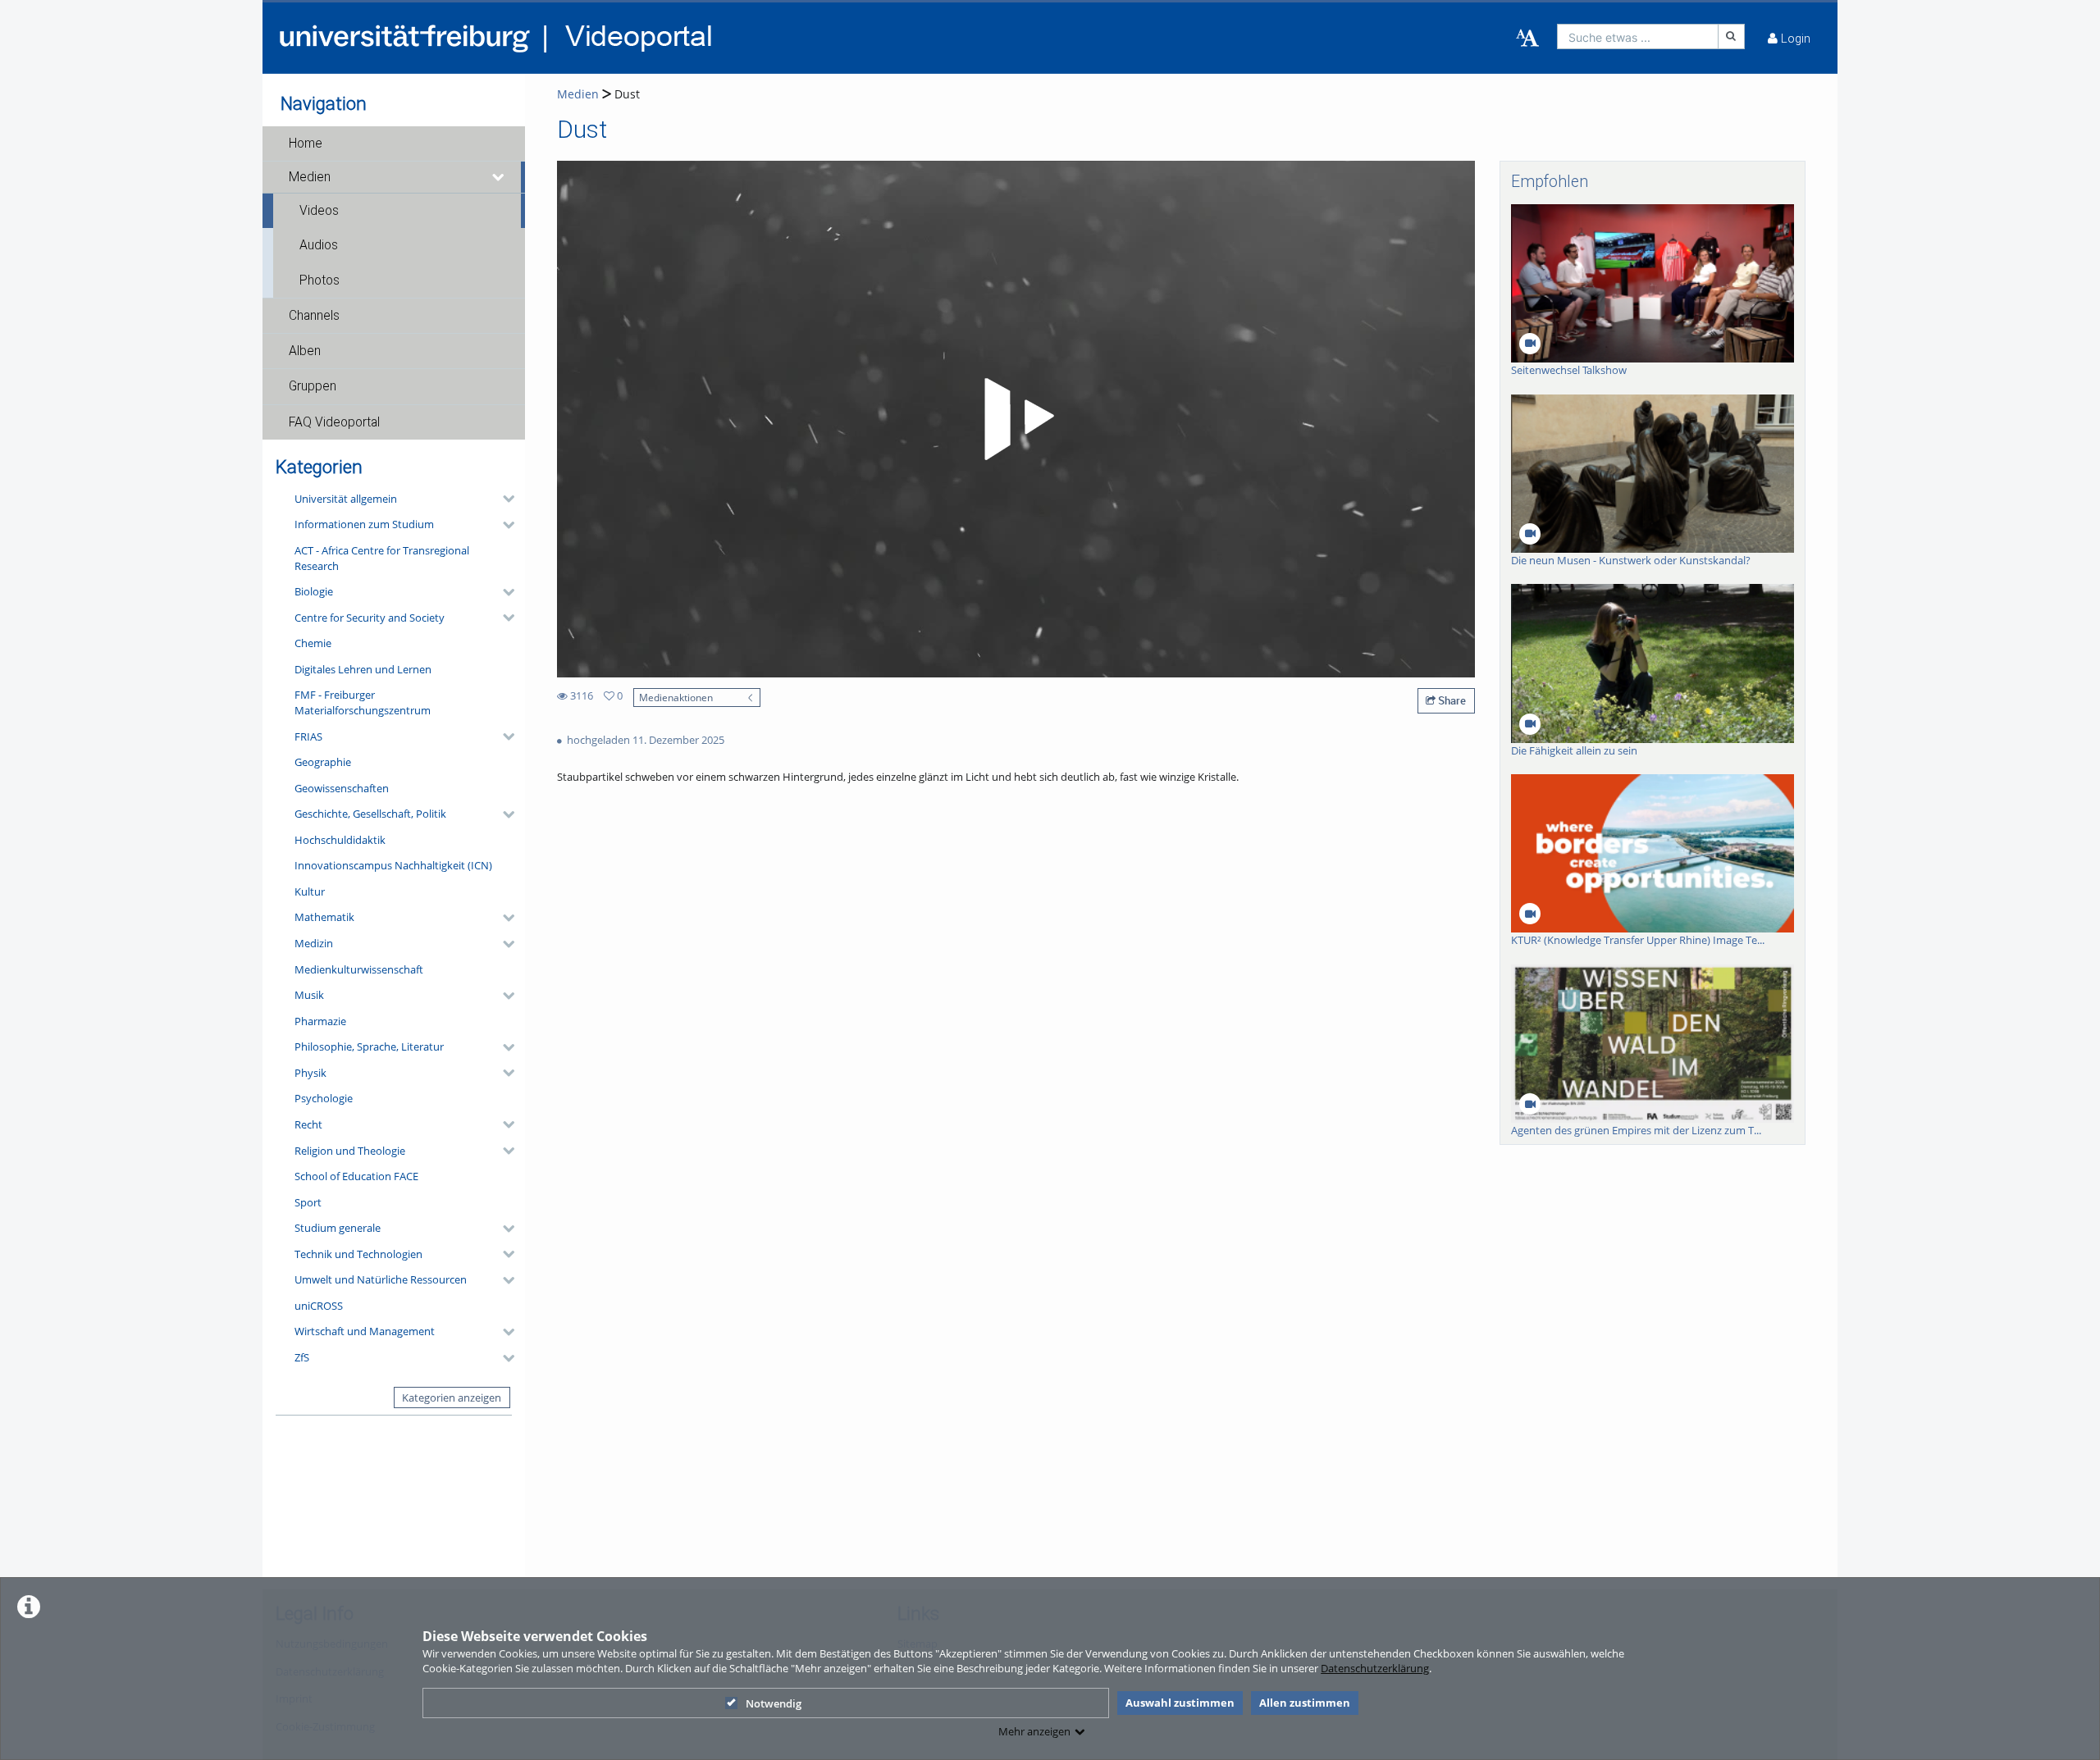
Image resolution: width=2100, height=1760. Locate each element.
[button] (394, 144)
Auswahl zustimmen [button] (1180, 1703)
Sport (308, 1202)
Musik (309, 995)
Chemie (313, 643)
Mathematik (324, 917)
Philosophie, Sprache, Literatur (369, 1046)
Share (1451, 700)
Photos (320, 280)
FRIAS (308, 736)
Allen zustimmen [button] (1305, 1703)
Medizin (314, 943)
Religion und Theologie (350, 1151)
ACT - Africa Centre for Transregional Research (382, 558)
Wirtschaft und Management (365, 1331)
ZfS (302, 1357)
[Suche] (1732, 36)
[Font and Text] (1527, 39)
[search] (1638, 36)
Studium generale (338, 1228)
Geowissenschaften (342, 788)
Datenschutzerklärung (1375, 1668)
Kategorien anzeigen (452, 1398)
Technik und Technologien (358, 1254)
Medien (310, 177)
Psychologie (324, 1098)
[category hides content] (504, 499)
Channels (314, 316)
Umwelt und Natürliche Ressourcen (381, 1279)
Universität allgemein (346, 499)
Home (306, 144)
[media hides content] (499, 177)
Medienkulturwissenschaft (359, 969)
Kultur (310, 891)
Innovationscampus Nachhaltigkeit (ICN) (393, 865)
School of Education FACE (356, 1176)
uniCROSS (319, 1306)
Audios (319, 245)
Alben (305, 351)
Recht (308, 1124)
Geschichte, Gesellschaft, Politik (370, 814)
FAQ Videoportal (334, 422)
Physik (310, 1073)
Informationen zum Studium (364, 524)
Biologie (314, 591)
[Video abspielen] (1016, 419)
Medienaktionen (676, 697)
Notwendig (774, 1703)
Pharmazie (320, 1021)
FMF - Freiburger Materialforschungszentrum (363, 702)
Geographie (323, 762)
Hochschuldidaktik (340, 840)
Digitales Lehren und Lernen (363, 669)
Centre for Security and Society (370, 618)
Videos (319, 211)
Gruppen (313, 386)
